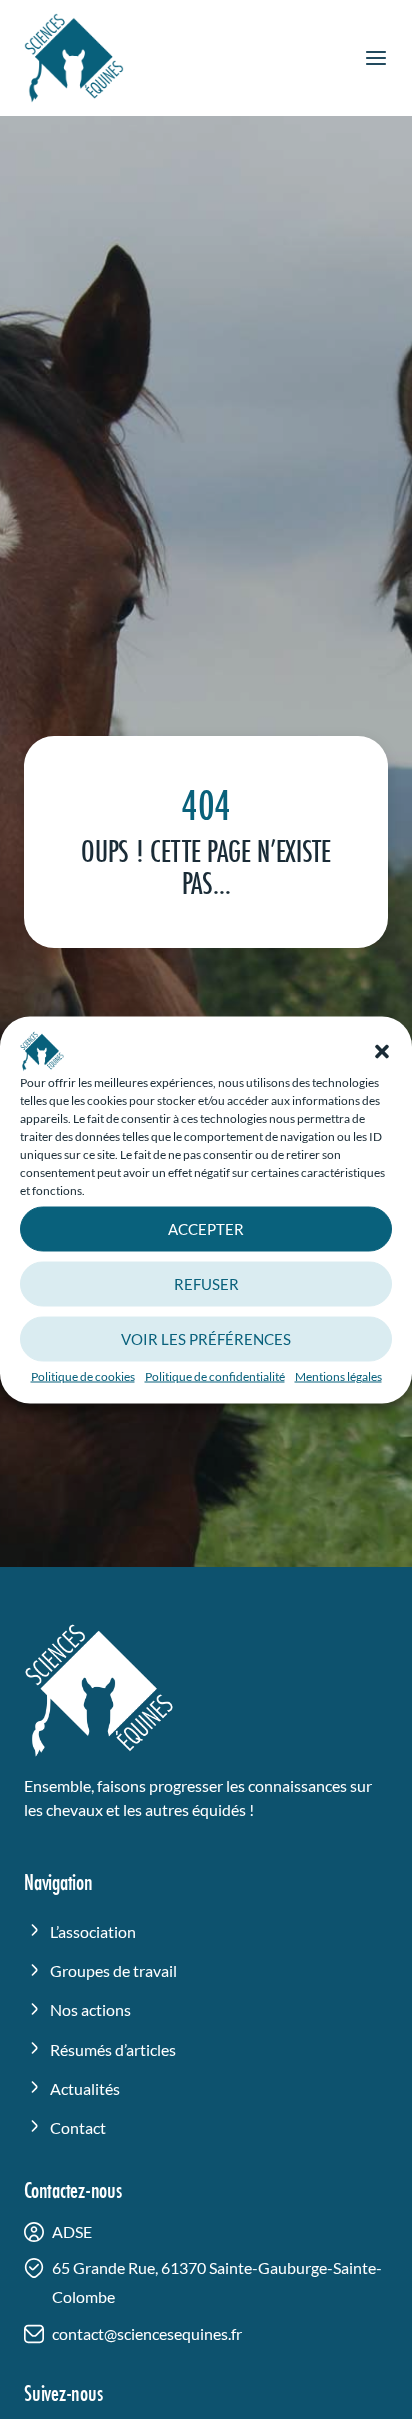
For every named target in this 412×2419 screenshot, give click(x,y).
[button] (382, 1051)
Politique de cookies (83, 1375)
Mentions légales (338, 1375)
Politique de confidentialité (215, 1375)
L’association (93, 1931)
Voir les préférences (206, 1339)
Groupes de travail (113, 1970)
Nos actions (90, 2009)
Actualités (85, 2088)
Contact (78, 2127)
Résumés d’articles (113, 2049)
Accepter (206, 1229)
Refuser (206, 1284)
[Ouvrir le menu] (376, 58)
